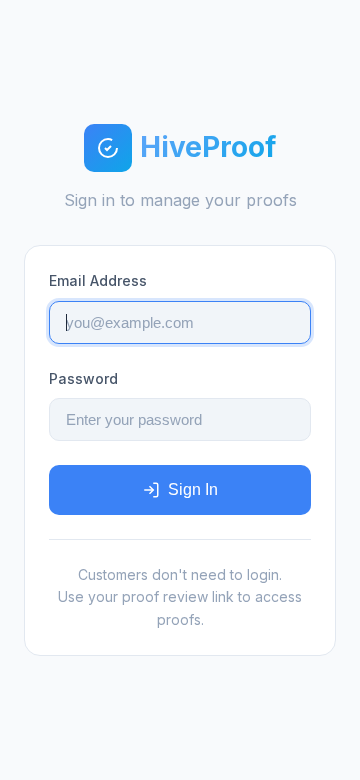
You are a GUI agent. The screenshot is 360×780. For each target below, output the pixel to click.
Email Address (98, 280)
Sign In (193, 489)
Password (83, 378)
